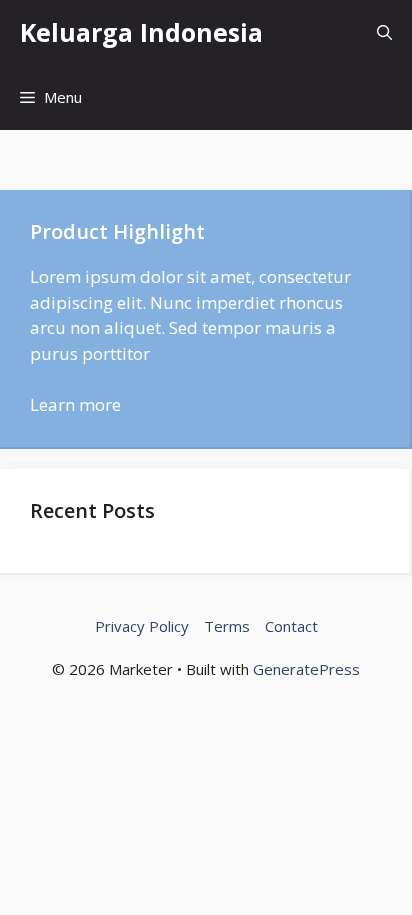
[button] (384, 32)
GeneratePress (306, 669)
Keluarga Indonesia (141, 32)
